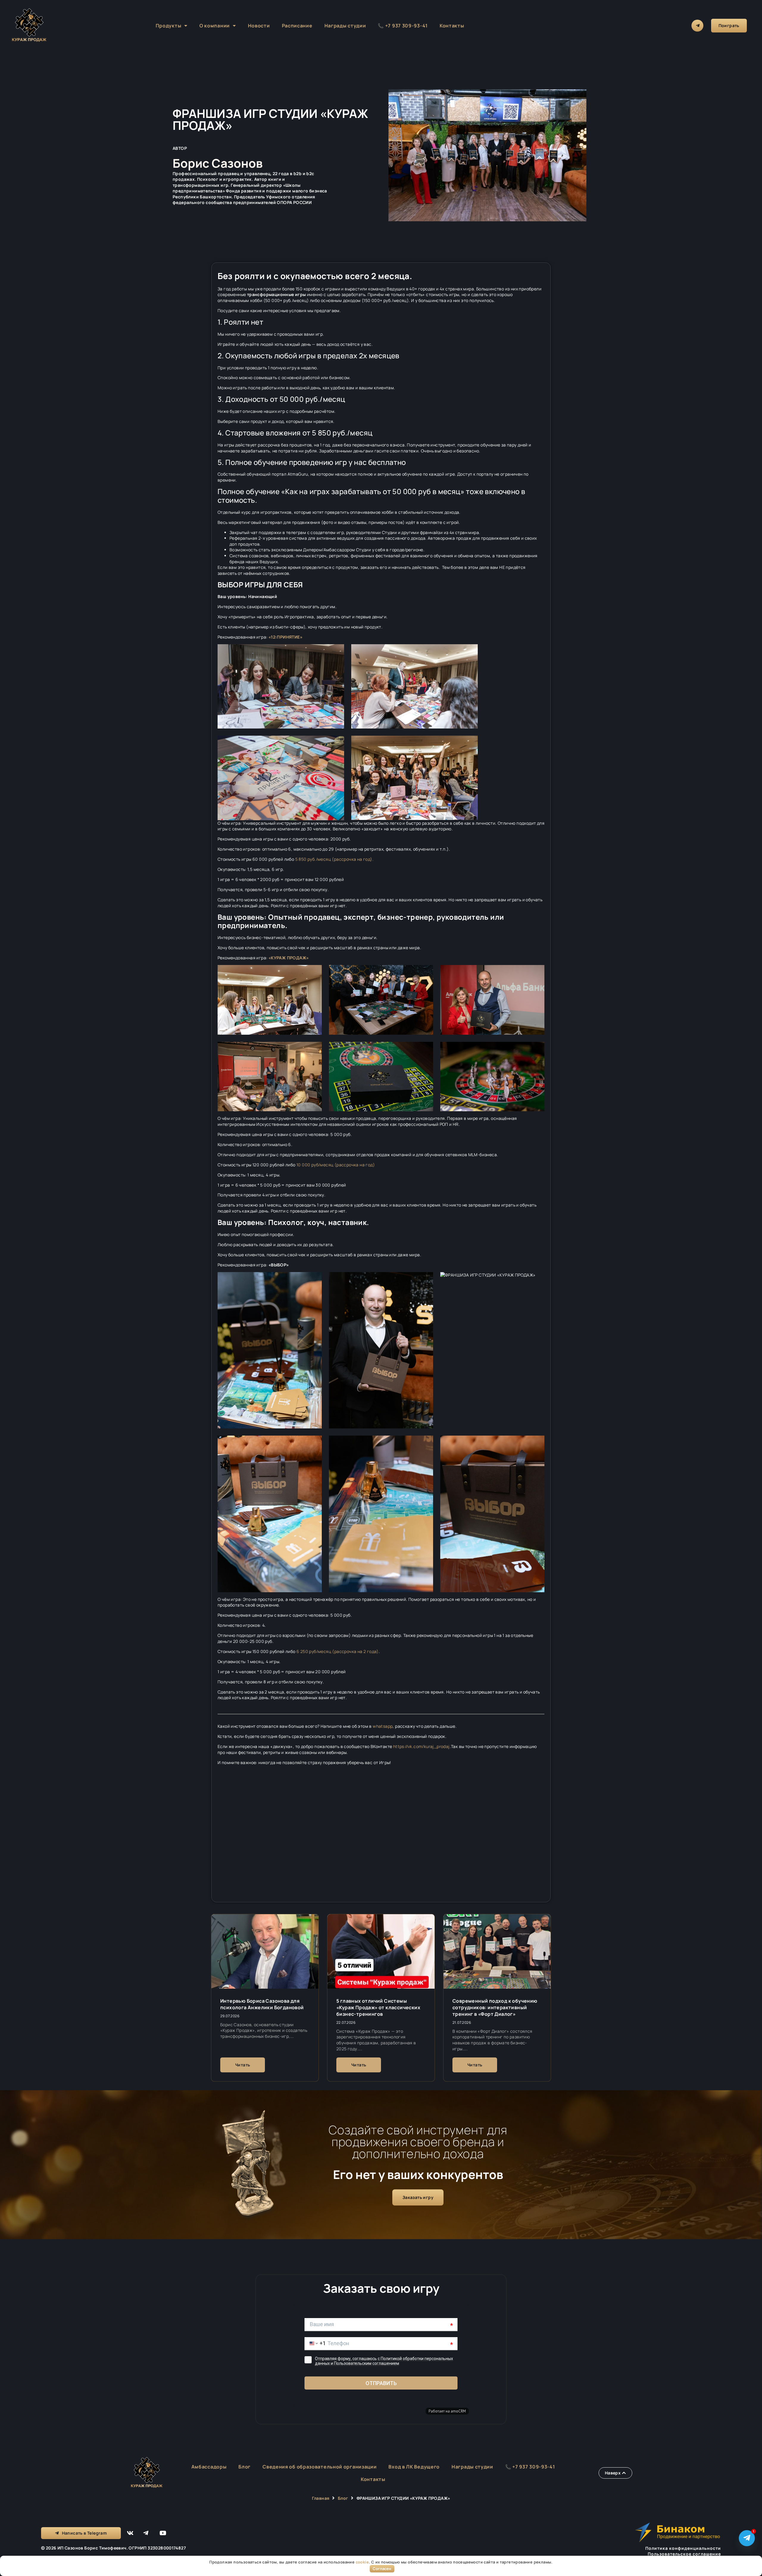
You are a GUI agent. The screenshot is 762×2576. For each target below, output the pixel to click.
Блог (245, 2467)
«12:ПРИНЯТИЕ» (285, 637)
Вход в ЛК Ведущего (414, 2467)
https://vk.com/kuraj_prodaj (421, 1746)
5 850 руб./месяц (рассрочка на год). (334, 859)
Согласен (382, 2569)
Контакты (452, 26)
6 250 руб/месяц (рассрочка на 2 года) (338, 1651)
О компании (215, 26)
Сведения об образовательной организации (320, 2467)
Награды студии (345, 26)
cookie (362, 2562)
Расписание (297, 26)
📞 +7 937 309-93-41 (403, 26)
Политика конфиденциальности (683, 2548)
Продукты (169, 26)
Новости (259, 26)
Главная (321, 2498)
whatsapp (383, 1726)
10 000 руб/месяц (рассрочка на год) (336, 1165)
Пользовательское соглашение (684, 2554)
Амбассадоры (209, 2467)
